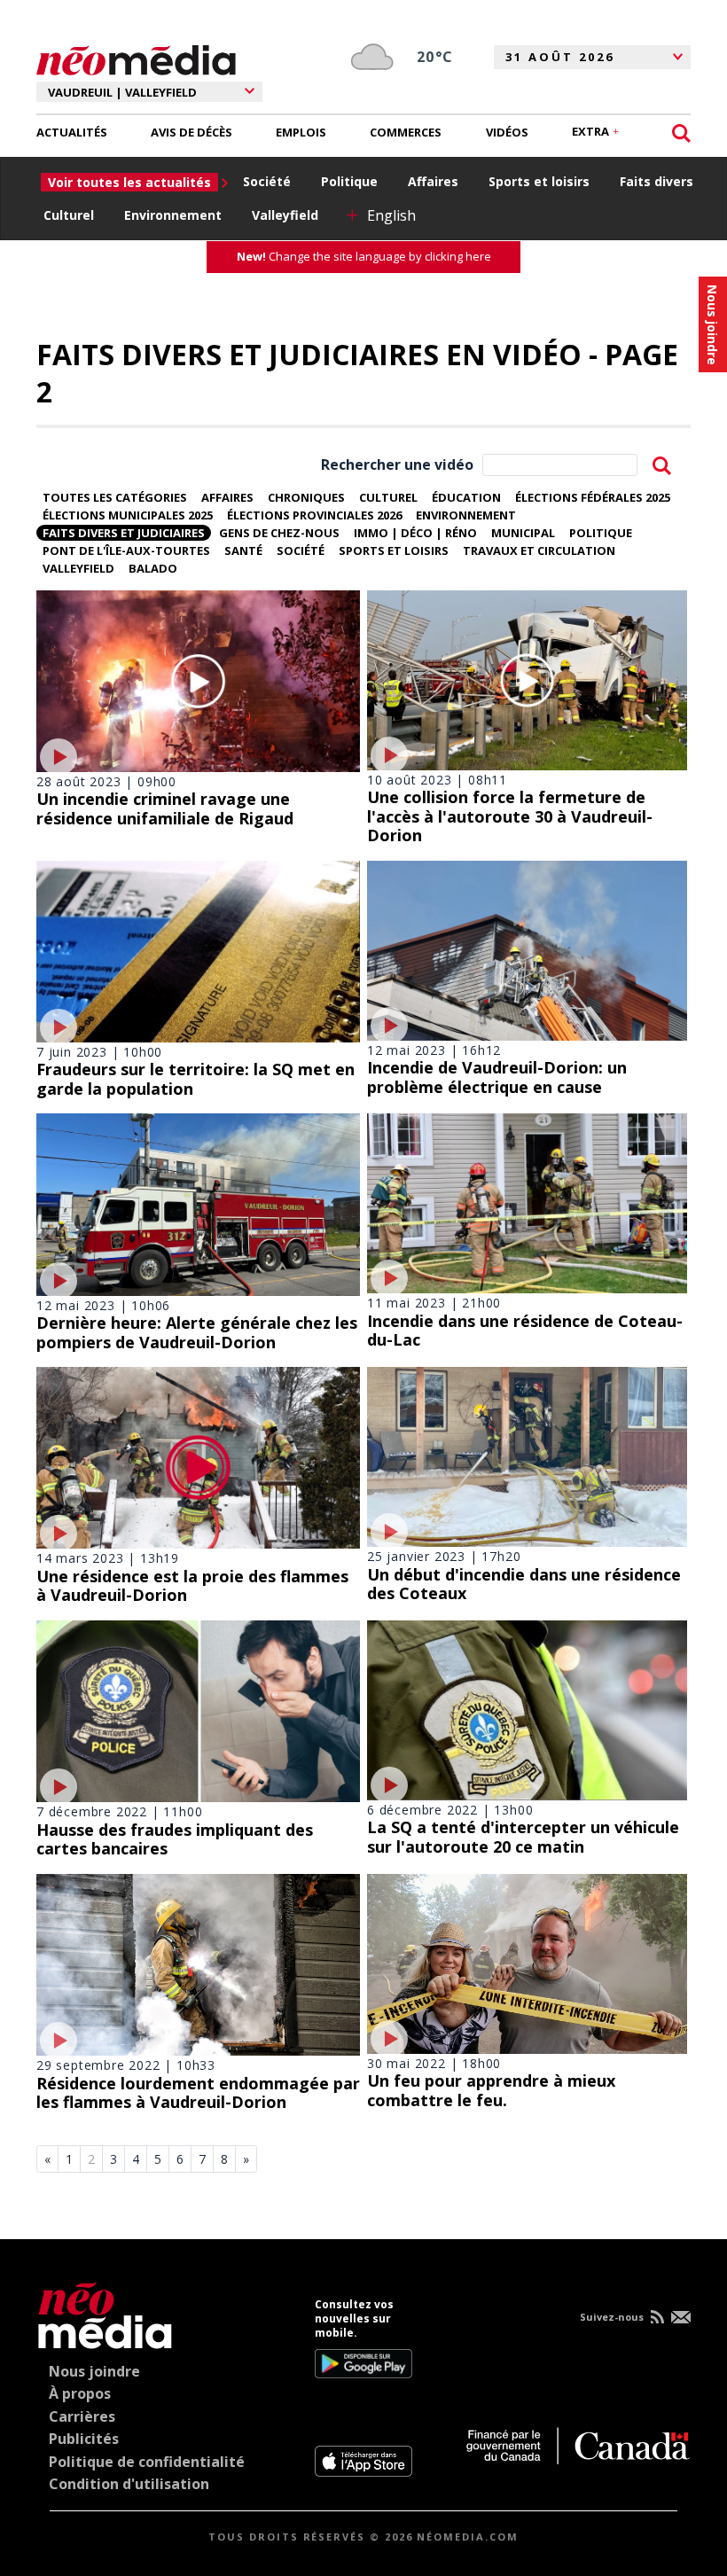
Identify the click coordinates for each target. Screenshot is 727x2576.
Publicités (84, 2439)
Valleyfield (285, 215)
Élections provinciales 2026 (314, 515)
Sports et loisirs (539, 181)
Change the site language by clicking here (364, 256)
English (391, 215)
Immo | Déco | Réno (415, 533)
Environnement (173, 215)
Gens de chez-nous (279, 533)
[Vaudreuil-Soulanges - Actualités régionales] (136, 58)
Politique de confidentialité (147, 2462)
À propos (80, 2393)
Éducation (466, 497)
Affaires (433, 181)
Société (267, 181)
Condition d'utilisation (129, 2484)
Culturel (69, 215)
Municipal (523, 533)
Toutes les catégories (115, 497)
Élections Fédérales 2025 (593, 497)
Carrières (82, 2416)
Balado (153, 568)
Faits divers (657, 181)
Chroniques (306, 497)
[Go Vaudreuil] (105, 2312)
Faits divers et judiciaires (124, 533)
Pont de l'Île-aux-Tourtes (126, 550)
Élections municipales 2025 (128, 515)
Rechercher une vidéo (397, 464)
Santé (243, 550)
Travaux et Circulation (539, 550)
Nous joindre (94, 2371)
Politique (349, 181)
